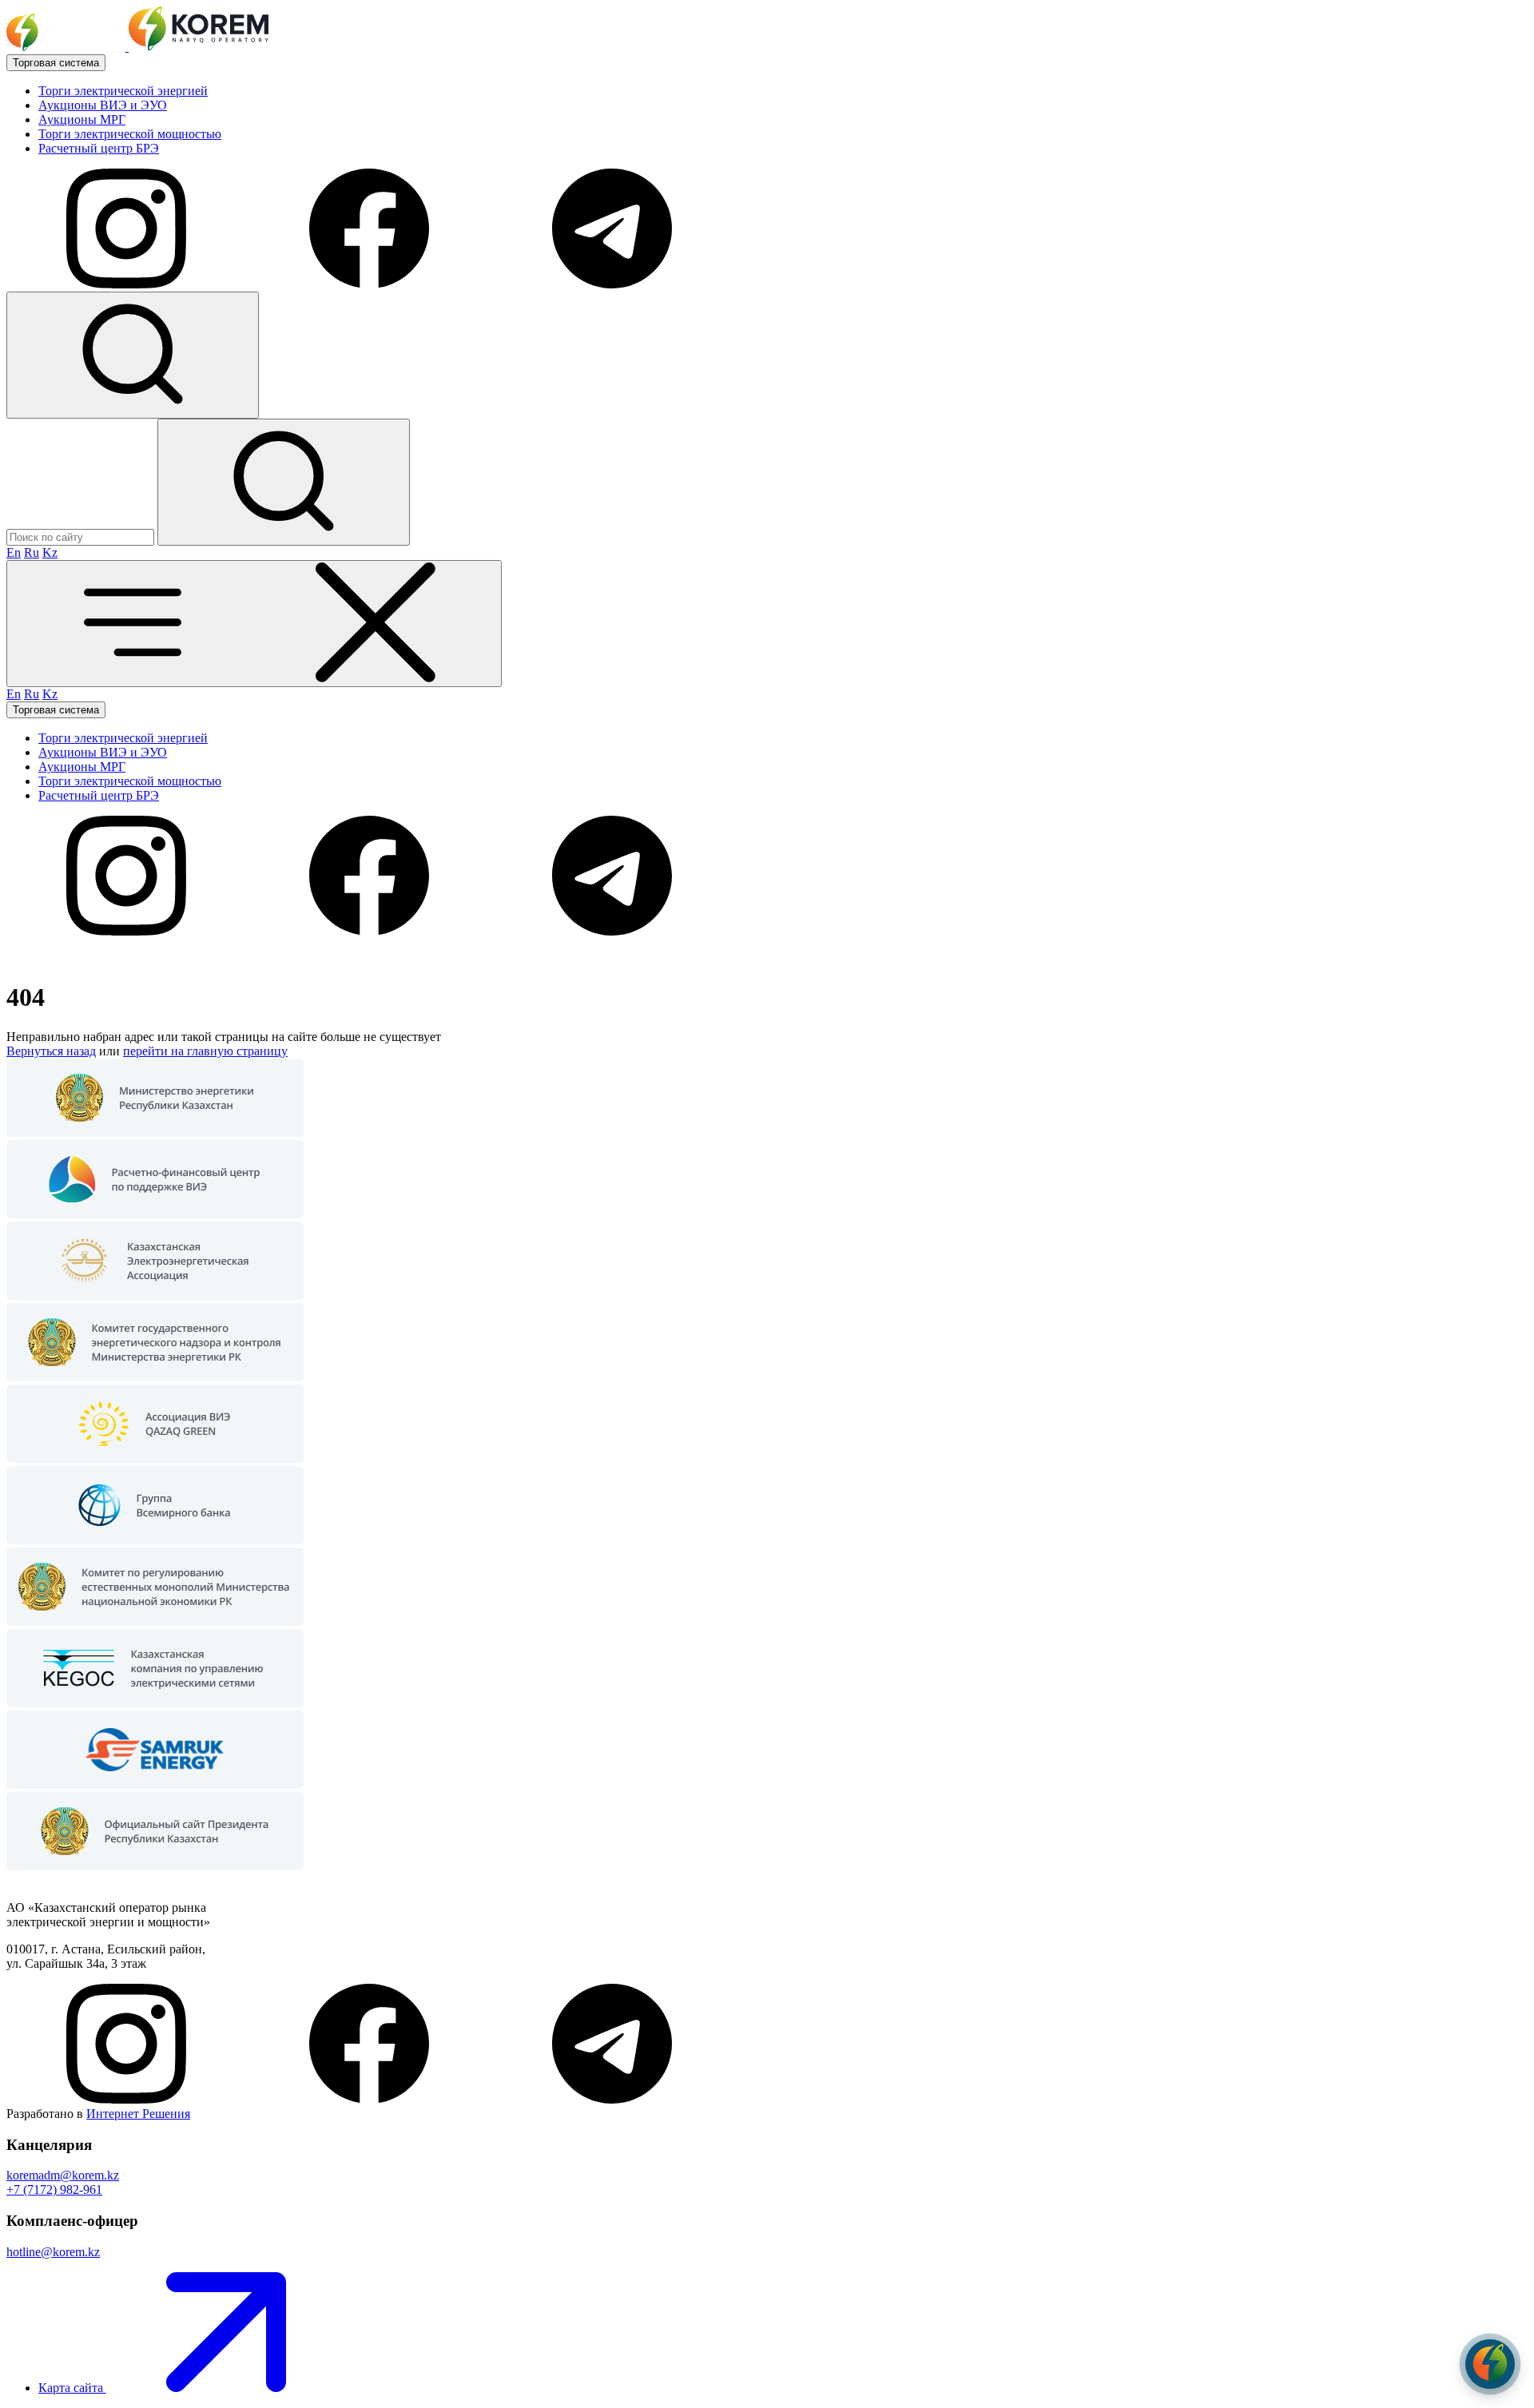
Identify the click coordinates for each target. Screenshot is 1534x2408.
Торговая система (56, 63)
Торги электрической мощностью (130, 134)
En (14, 552)
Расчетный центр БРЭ (99, 148)
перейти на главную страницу (205, 1051)
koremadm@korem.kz (63, 2175)
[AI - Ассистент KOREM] (1490, 2364)
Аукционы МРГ (82, 119)
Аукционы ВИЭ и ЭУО (103, 105)
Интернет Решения (138, 2114)
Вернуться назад (51, 1051)
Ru (32, 552)
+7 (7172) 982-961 (54, 2189)
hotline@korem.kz (53, 2252)
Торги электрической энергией (123, 91)
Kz (50, 552)
